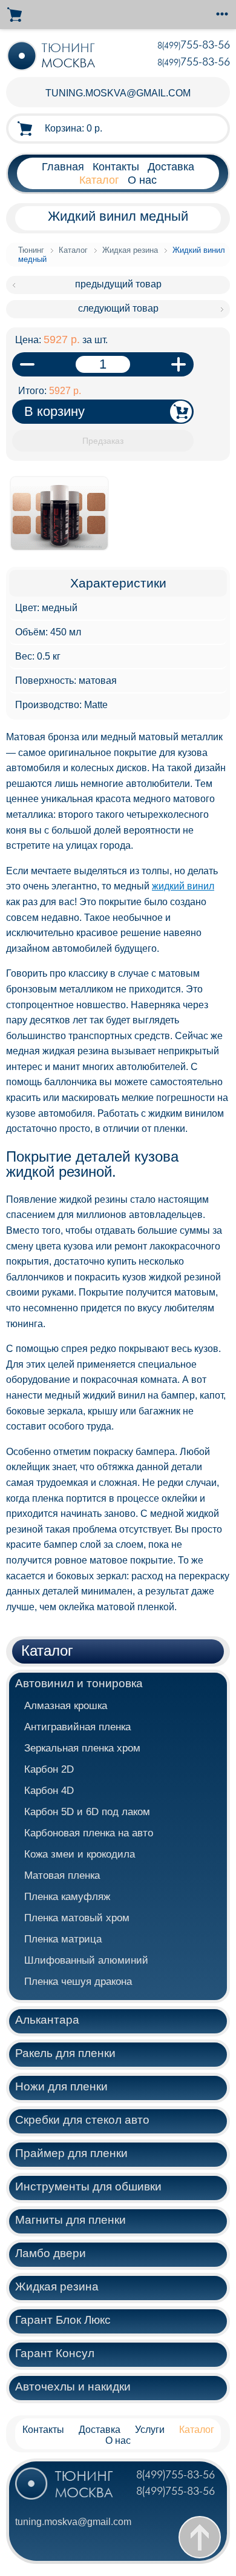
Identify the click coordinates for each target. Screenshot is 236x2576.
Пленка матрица (63, 1939)
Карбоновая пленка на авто (89, 1833)
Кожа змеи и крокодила (80, 1854)
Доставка (171, 166)
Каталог (99, 180)
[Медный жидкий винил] (59, 556)
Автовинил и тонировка (79, 1683)
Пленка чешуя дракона (78, 1982)
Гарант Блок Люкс (63, 2320)
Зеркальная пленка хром (82, 1748)
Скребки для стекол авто (82, 2120)
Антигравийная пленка (77, 1727)
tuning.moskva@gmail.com (73, 2522)
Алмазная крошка (66, 1706)
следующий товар (118, 308)
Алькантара (47, 2020)
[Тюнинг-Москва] (52, 56)
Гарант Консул (55, 2353)
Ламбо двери (51, 2253)
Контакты (116, 166)
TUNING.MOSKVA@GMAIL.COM (118, 93)
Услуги (150, 2430)
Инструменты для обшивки (88, 2186)
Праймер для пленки (71, 2153)
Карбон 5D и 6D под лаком (87, 1812)
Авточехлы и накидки (73, 2387)
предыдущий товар (118, 284)
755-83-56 (194, 45)
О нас (142, 180)
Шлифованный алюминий (86, 1960)
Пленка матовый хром (77, 1918)
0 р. (74, 128)
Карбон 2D (49, 1769)
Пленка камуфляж (67, 1897)
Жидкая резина (57, 2287)
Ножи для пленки (61, 2086)
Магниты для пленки (70, 2220)
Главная (63, 166)
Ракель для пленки (65, 2053)
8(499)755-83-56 (175, 2475)
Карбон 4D (49, 1791)
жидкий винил (183, 886)
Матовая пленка (62, 1875)
